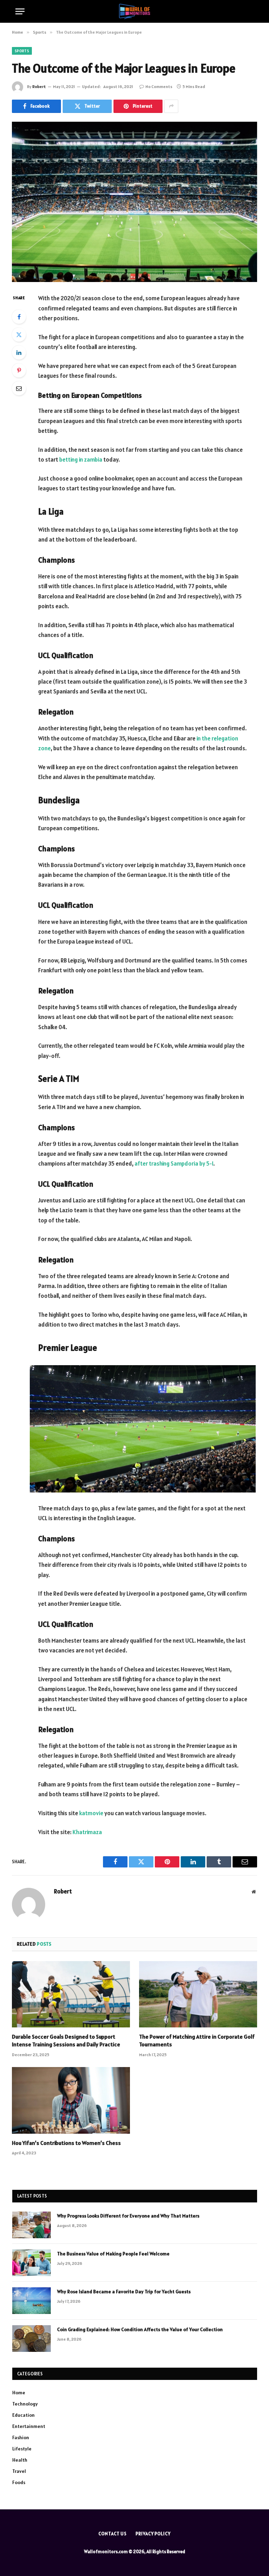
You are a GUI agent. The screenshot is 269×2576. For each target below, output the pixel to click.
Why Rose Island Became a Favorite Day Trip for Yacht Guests (124, 2292)
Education (23, 2415)
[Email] (19, 388)
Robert (39, 86)
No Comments (159, 86)
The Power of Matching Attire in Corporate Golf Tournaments (197, 2040)
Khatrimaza (87, 1832)
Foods (19, 2482)
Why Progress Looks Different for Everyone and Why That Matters (128, 2216)
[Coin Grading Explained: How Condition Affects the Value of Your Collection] (32, 2339)
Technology (25, 2404)
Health (20, 2460)
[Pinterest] (19, 370)
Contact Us (113, 2534)
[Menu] (20, 11)
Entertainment (29, 2426)
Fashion (21, 2437)
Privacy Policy (153, 2534)
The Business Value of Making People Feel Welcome (113, 2254)
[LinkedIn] (19, 353)
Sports (22, 51)
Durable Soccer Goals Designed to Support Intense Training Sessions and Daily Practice (66, 2040)
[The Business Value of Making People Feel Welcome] (32, 2263)
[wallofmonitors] (134, 11)
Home (19, 2393)
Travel (19, 2471)
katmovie (91, 1813)
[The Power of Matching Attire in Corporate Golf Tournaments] (198, 1994)
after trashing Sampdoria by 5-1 (174, 1163)
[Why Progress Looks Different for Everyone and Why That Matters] (32, 2225)
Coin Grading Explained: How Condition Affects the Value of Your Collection (140, 2329)
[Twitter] (19, 335)
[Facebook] (19, 317)
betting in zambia (81, 459)
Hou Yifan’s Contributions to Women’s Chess (66, 2143)
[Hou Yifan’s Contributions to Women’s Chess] (71, 2100)
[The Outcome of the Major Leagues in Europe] (134, 202)
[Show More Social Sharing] (171, 106)
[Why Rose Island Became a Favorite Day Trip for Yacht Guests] (32, 2301)
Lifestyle (22, 2449)
